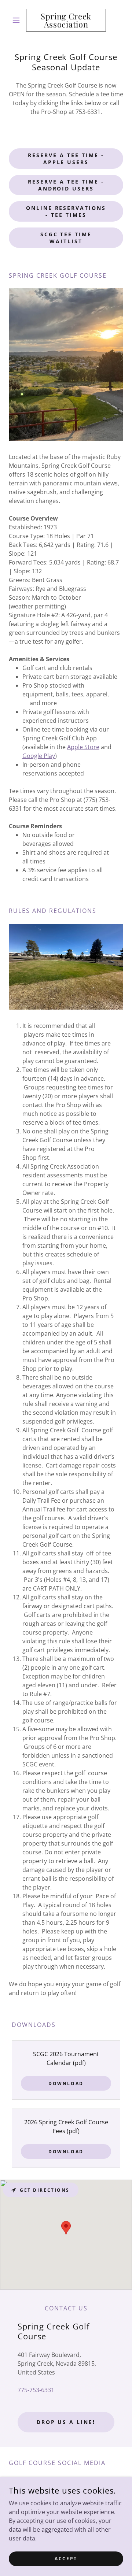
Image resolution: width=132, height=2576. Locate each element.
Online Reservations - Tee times (66, 211)
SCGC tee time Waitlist (66, 238)
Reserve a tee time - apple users (66, 159)
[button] (17, 20)
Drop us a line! (66, 2422)
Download (66, 2083)
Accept (66, 2559)
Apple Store (83, 747)
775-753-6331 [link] (36, 2390)
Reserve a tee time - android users (66, 185)
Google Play (39, 756)
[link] (66, 20)
